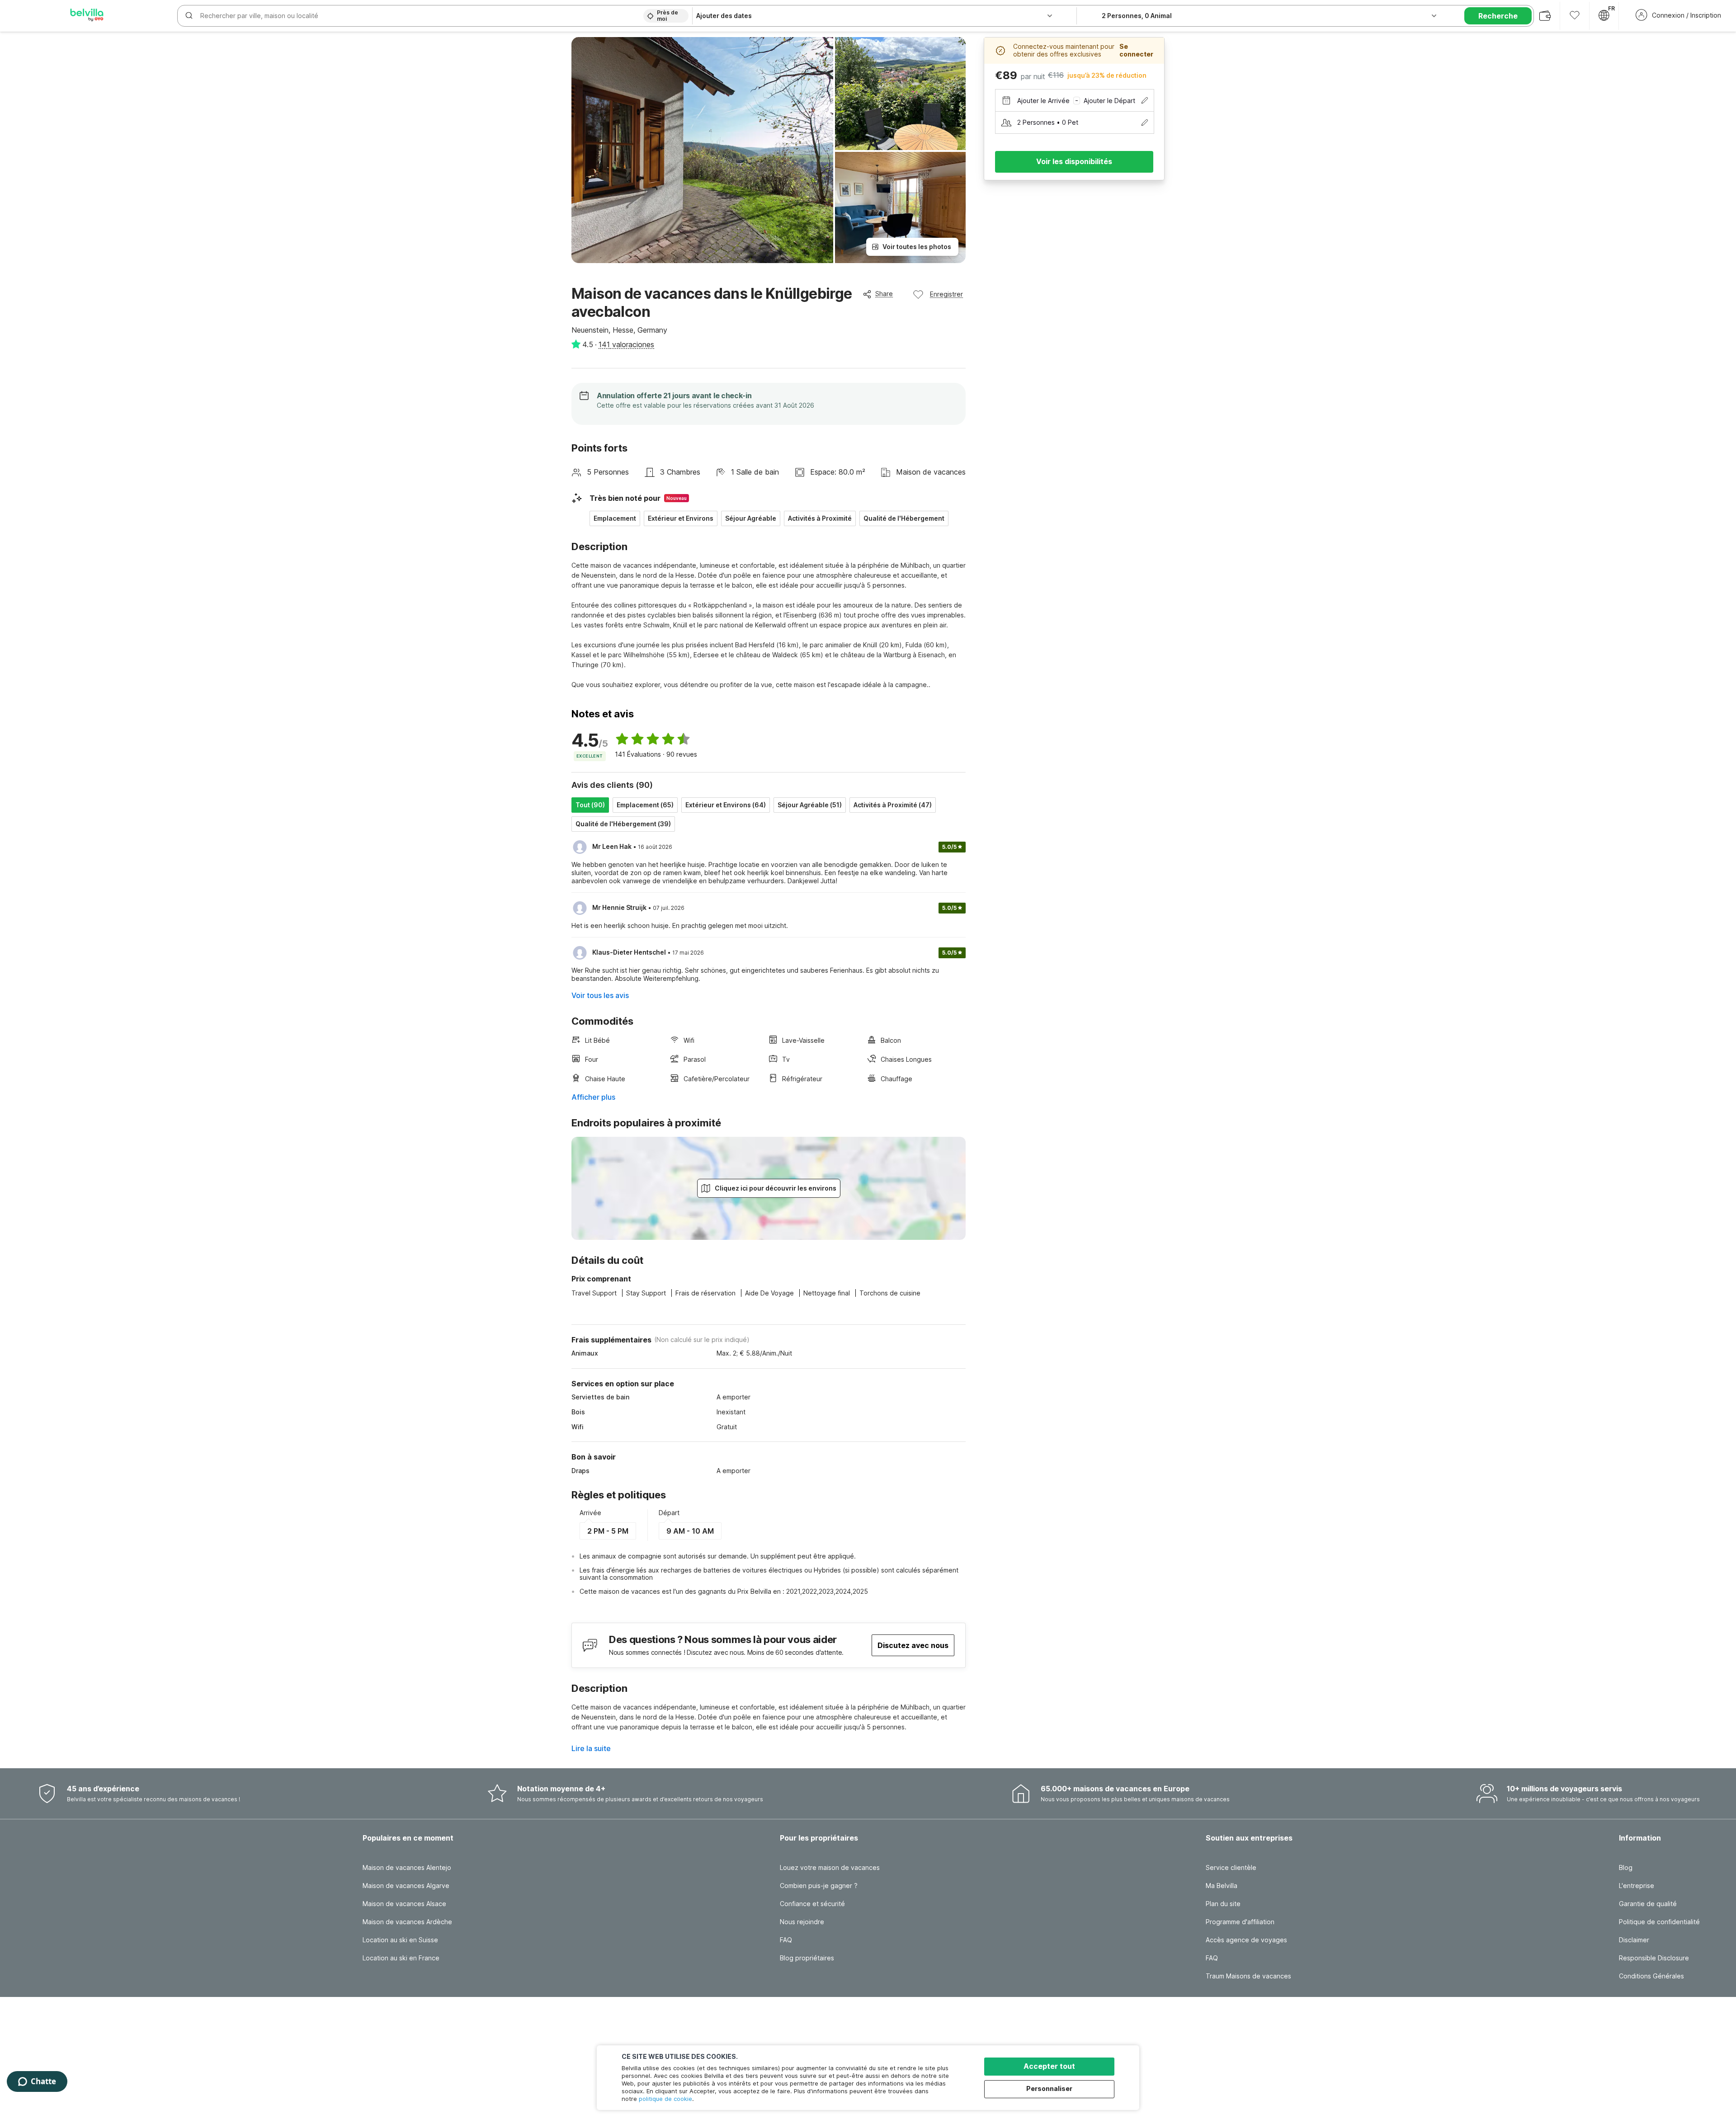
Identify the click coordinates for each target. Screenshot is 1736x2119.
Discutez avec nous (913, 1645)
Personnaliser (1049, 2088)
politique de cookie (665, 2099)
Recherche (1498, 16)
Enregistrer (946, 294)
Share (884, 294)
